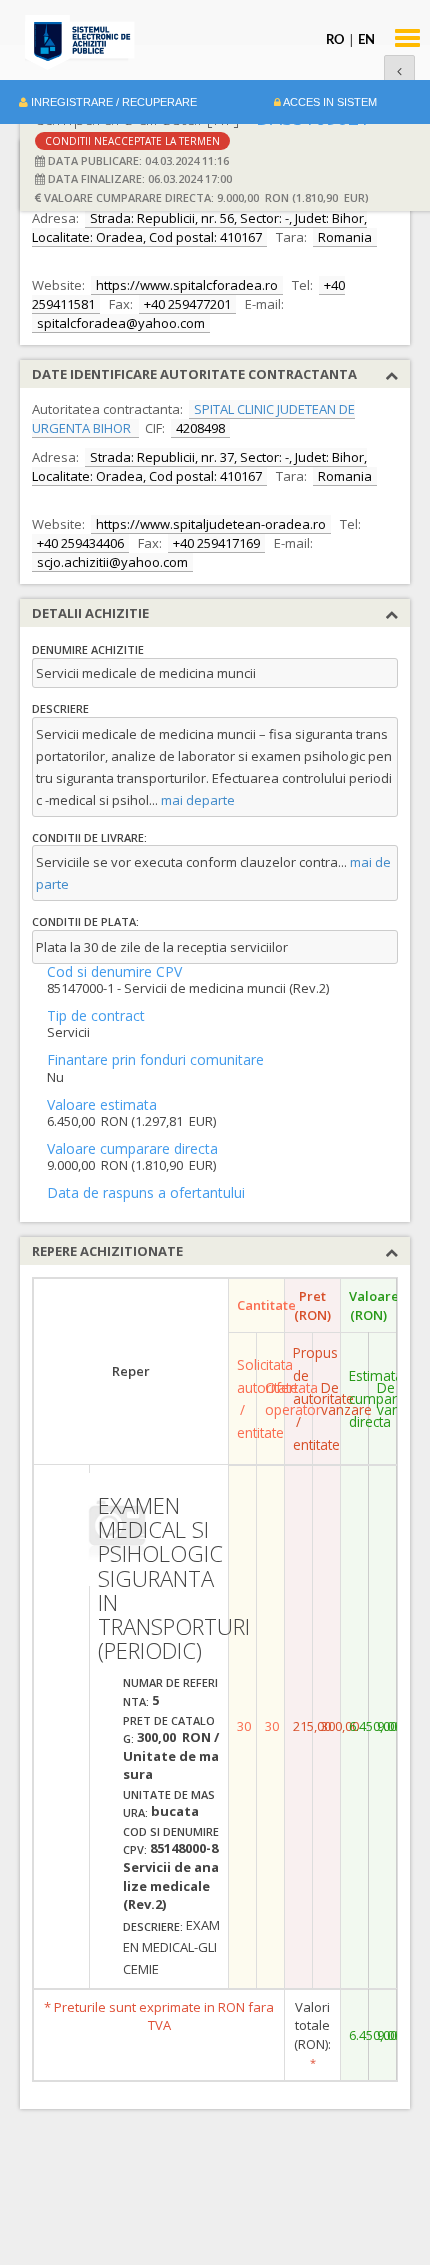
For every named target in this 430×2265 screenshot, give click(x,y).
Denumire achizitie (88, 649)
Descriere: (153, 1926)
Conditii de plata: (85, 921)
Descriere (60, 708)
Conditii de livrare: (89, 837)
